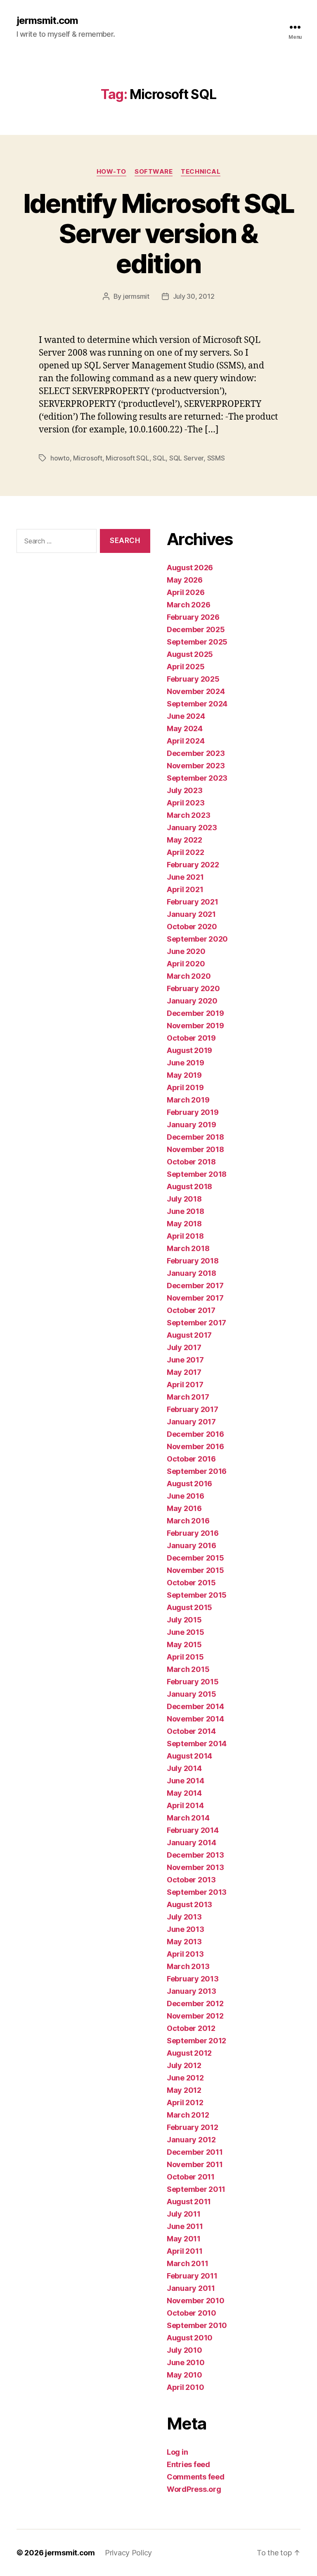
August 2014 (189, 1756)
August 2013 (189, 1904)
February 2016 (193, 1533)
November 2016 (195, 1446)
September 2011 (196, 2189)
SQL (159, 458)
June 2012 (185, 2078)
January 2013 (192, 1991)
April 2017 (185, 1385)
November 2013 (195, 1867)
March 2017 (188, 1397)
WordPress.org (194, 2489)
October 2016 (191, 1459)
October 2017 (191, 1310)
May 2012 (184, 2090)
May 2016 (184, 1508)
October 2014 (191, 1731)
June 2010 (186, 2362)
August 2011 (189, 2202)
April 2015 (185, 1657)
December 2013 (195, 1855)
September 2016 (197, 1471)
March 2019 (188, 1100)
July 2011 (184, 2214)
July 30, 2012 (194, 296)
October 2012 (191, 2028)
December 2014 (195, 1706)
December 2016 (195, 1434)
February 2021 (193, 902)
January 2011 (191, 2288)
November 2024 (196, 691)
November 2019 (195, 1026)
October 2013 (191, 1880)
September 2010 (197, 2325)
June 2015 (186, 1632)
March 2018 (188, 1248)
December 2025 (196, 629)
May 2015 (184, 1645)
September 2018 (197, 1174)
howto (60, 458)
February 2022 (193, 865)
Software (154, 172)
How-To (111, 172)
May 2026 (185, 580)
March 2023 (188, 815)
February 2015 (193, 1682)
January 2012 (191, 2140)
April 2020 (186, 964)
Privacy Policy (128, 2553)
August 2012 (189, 2053)
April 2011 (185, 2251)
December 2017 (195, 1286)
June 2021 (185, 877)
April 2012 (185, 2103)
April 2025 (186, 667)
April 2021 (185, 889)
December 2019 (195, 1013)
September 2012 (196, 2041)
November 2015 (195, 1570)
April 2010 (185, 2387)
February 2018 (193, 1261)
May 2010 (185, 2375)
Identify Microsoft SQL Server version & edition (158, 233)
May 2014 (184, 1793)
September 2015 (197, 1595)
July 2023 (185, 790)
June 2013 (186, 1929)
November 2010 (196, 2301)
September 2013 (197, 1892)
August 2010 (190, 2338)
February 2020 (193, 988)
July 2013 (184, 1917)
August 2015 (189, 1607)
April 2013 (185, 1954)
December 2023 (196, 753)
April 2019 (185, 1087)
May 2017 (184, 1372)
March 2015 (188, 1669)
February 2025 (193, 679)
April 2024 (186, 741)
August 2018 (189, 1186)
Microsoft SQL (128, 458)
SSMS (216, 458)
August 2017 (189, 1335)
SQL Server (186, 458)
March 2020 (189, 976)
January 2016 (192, 1545)
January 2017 (191, 1422)
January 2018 (192, 1273)
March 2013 (188, 1966)
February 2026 (193, 617)
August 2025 (190, 654)
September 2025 (197, 642)
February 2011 (192, 2276)
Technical (201, 172)
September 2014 (197, 1744)
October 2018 (191, 1162)
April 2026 (186, 592)
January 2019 (192, 1125)
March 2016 (188, 1521)
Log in (177, 2452)
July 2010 (185, 2350)
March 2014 (188, 1818)
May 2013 (184, 1942)
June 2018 (186, 1211)
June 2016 (186, 1496)
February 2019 (193, 1112)
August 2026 (190, 568)
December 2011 (195, 2152)
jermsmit (136, 296)
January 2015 (192, 1694)
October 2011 (191, 2177)
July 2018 (184, 1199)
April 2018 (185, 1236)
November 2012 (195, 2016)
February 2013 (193, 1979)
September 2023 (197, 778)
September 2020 (197, 939)
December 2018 (195, 1137)
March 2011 (187, 2263)
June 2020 (186, 951)
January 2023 (192, 828)
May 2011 (184, 2239)
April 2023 (186, 803)
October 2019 (191, 1038)
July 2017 (184, 1347)
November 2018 (195, 1149)
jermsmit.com (47, 21)
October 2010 (192, 2313)
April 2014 (185, 1805)
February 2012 (193, 2127)
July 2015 (184, 1620)
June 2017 (185, 1360)
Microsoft (88, 458)
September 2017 (196, 1323)
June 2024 (186, 716)
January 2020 (192, 1001)
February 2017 (193, 1409)
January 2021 (191, 914)
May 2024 (185, 728)
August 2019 (189, 1050)
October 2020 (192, 927)
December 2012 (195, 2003)
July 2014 (184, 1768)
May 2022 (185, 840)
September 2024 (197, 704)
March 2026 (188, 605)
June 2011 (185, 2226)
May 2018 (184, 1224)
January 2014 (192, 1843)
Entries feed (188, 2464)
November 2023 (196, 766)
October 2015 (191, 1583)
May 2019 (184, 1075)
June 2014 (186, 1781)
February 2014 (193, 1830)
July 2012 (184, 2065)
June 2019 (186, 1063)
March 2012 (188, 2115)
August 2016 (189, 1484)
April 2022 (185, 852)
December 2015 (195, 1558)
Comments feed (196, 2477)
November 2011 (195, 2164)
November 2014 (195, 1719)
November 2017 (195, 1298)
